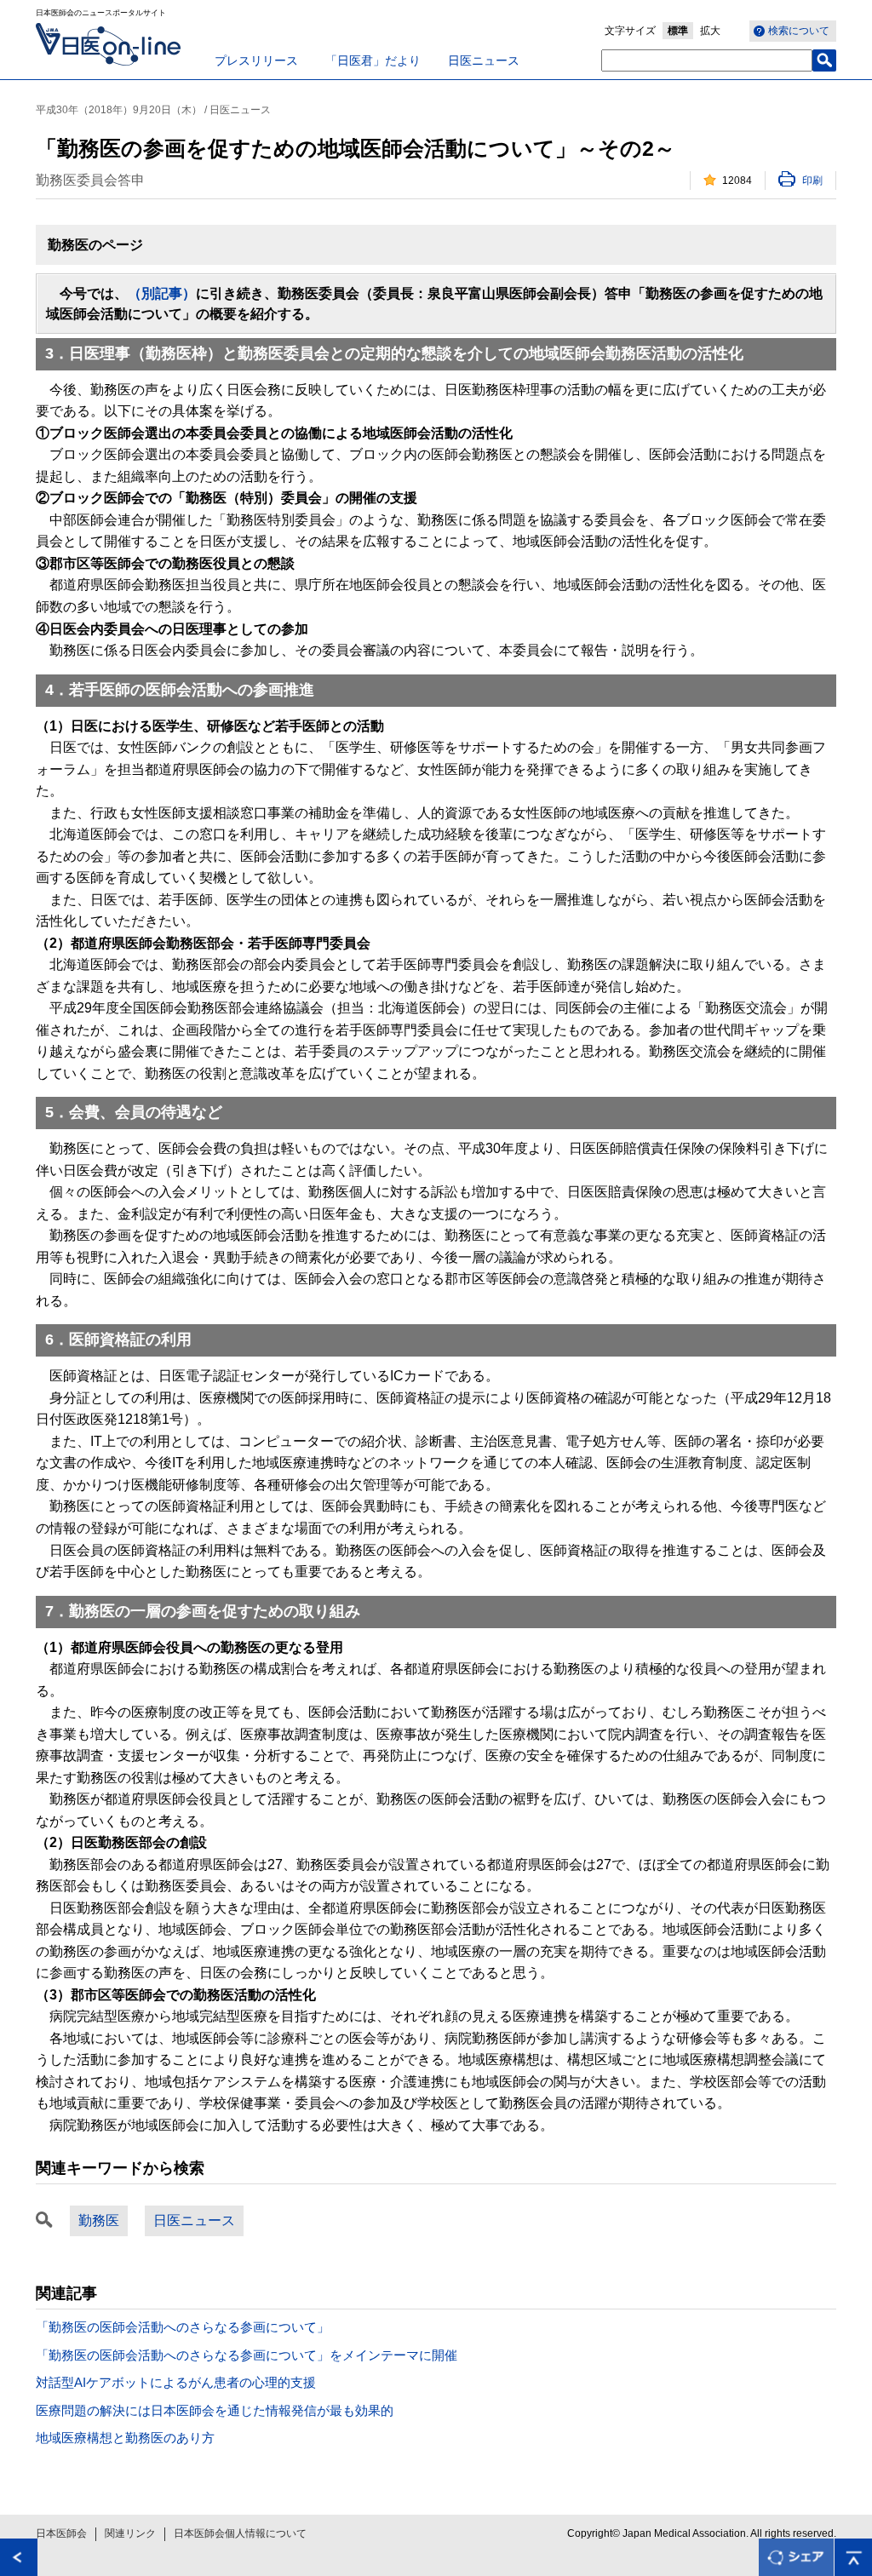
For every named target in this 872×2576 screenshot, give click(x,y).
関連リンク (130, 2533)
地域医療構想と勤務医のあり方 (125, 2438)
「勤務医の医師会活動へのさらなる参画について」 (183, 2327)
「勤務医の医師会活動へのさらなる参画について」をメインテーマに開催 (247, 2355)
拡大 (710, 31)
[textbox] (707, 60)
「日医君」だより (373, 60)
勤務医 (99, 2220)
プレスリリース (256, 60)
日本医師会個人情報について (240, 2533)
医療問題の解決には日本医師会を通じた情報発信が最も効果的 (215, 2410)
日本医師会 (61, 2533)
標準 (678, 31)
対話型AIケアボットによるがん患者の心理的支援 (176, 2382)
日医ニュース (484, 60)
